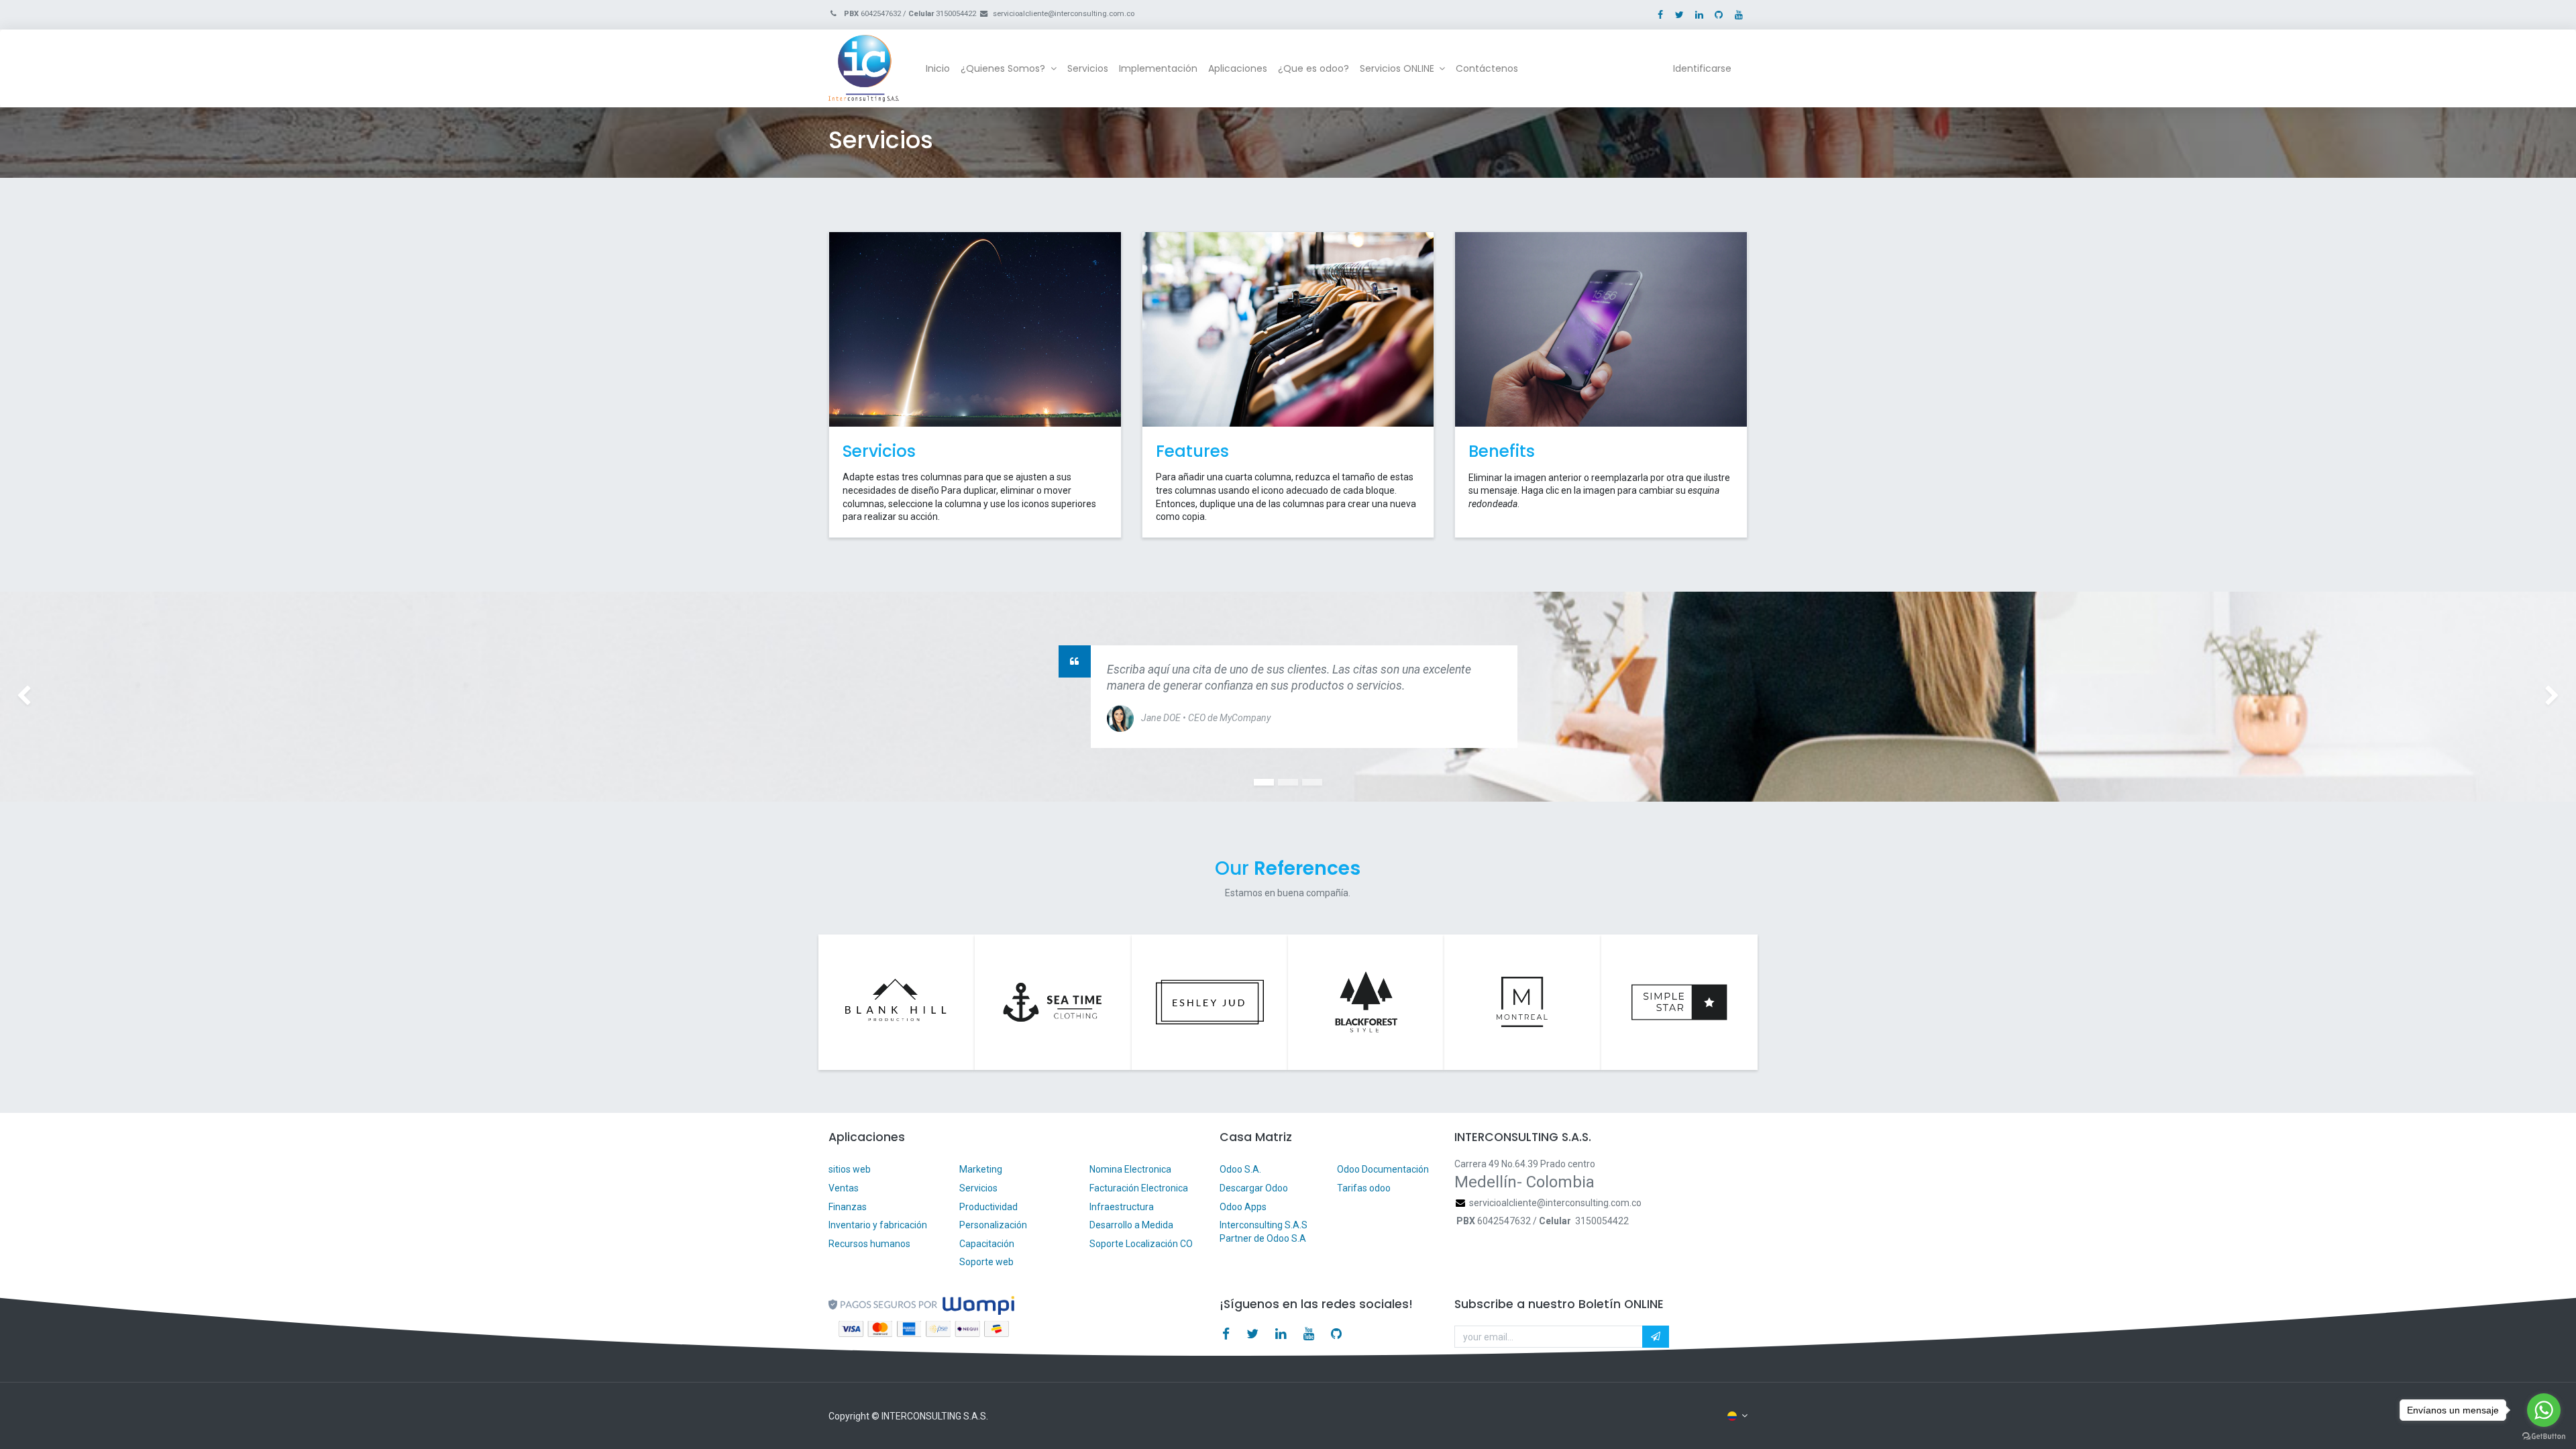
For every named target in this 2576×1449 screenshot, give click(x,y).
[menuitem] (938, 69)
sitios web (850, 1169)
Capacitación (987, 1244)
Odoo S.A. (1240, 1169)
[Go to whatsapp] (2544, 1410)
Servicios (978, 1188)
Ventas (844, 1188)
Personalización (993, 1225)
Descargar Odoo (1254, 1188)
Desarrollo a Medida (1131, 1225)
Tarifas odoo (1364, 1188)
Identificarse (1702, 68)
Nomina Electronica (1131, 1169)
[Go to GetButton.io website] (2544, 1436)
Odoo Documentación (1383, 1169)
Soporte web (987, 1262)
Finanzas (848, 1207)
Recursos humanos (869, 1244)
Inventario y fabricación (878, 1225)
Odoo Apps (1243, 1207)
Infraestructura (1122, 1207)
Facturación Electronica (1139, 1188)
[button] (1656, 1337)
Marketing (981, 1169)
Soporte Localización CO (1142, 1244)
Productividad (988, 1207)
